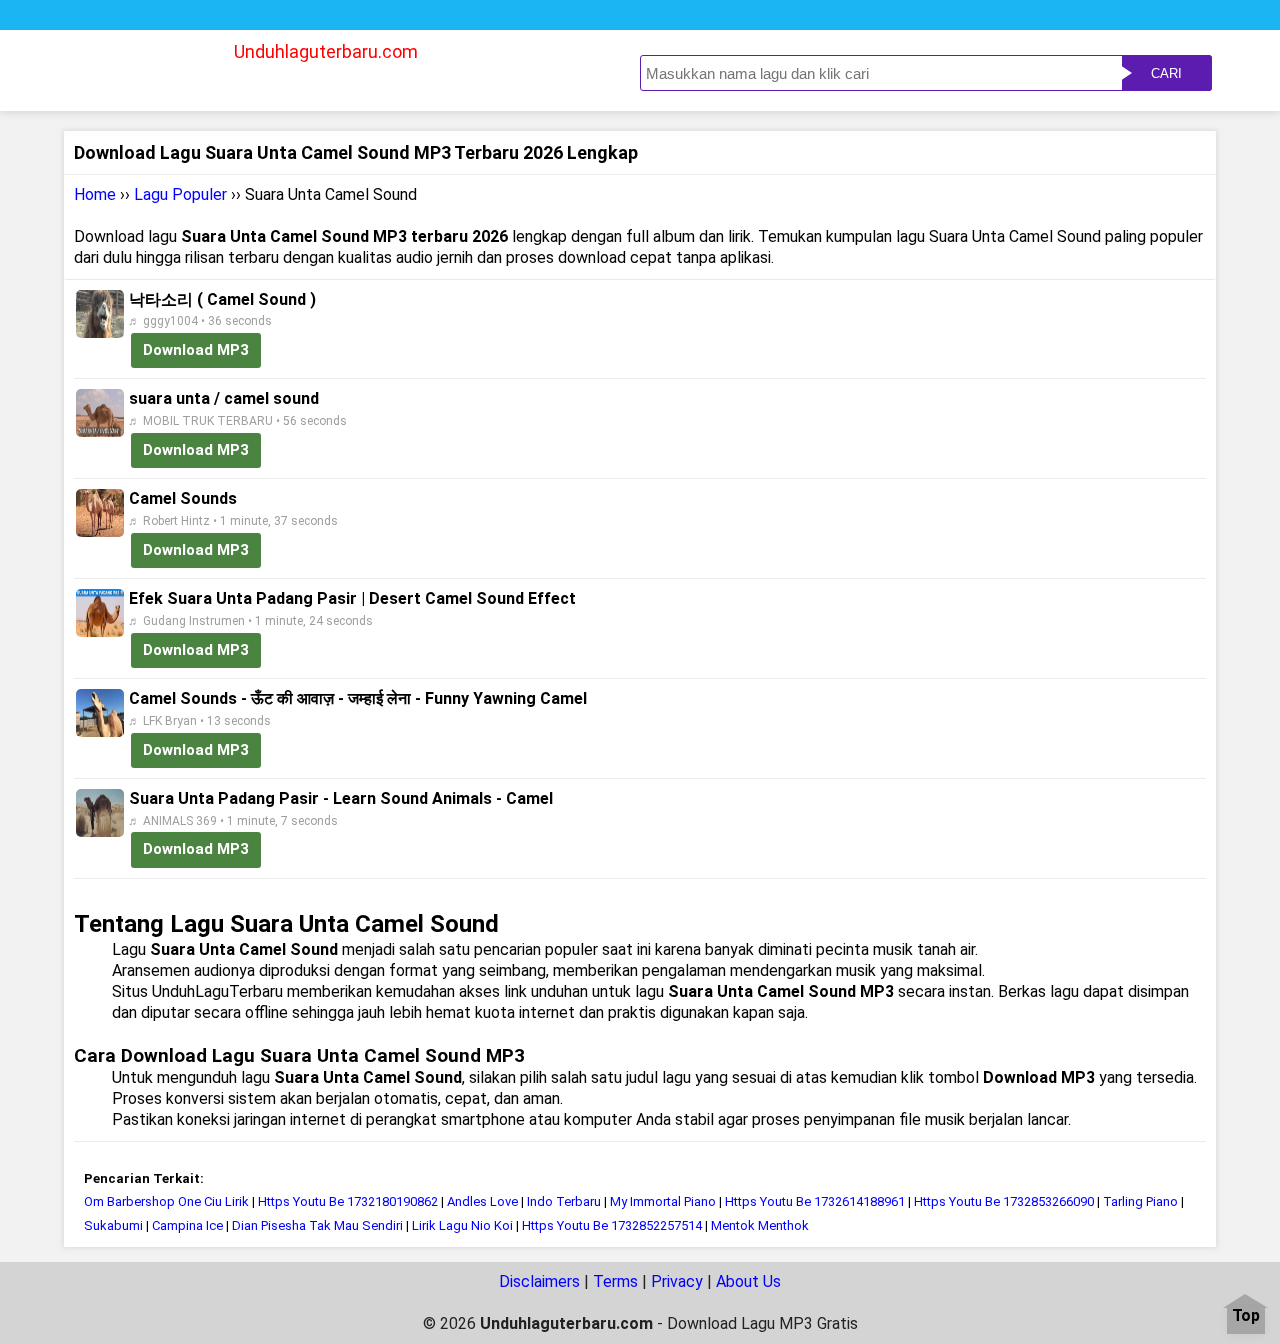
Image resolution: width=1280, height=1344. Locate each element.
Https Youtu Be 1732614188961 (815, 1201)
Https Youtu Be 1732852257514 (612, 1225)
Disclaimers (539, 1281)
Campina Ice (187, 1225)
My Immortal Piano (663, 1201)
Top (1246, 1316)
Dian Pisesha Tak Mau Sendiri (317, 1225)
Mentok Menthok (760, 1225)
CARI (1166, 73)
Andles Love (482, 1201)
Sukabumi (113, 1225)
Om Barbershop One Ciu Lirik (166, 1201)
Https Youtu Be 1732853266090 (1004, 1201)
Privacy (677, 1281)
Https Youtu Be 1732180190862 (348, 1201)
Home (95, 194)
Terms (615, 1281)
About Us (748, 1281)
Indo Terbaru (564, 1201)
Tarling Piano (1140, 1201)
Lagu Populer (180, 194)
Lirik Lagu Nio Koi (462, 1225)
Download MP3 (196, 350)
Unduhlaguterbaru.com (326, 51)
